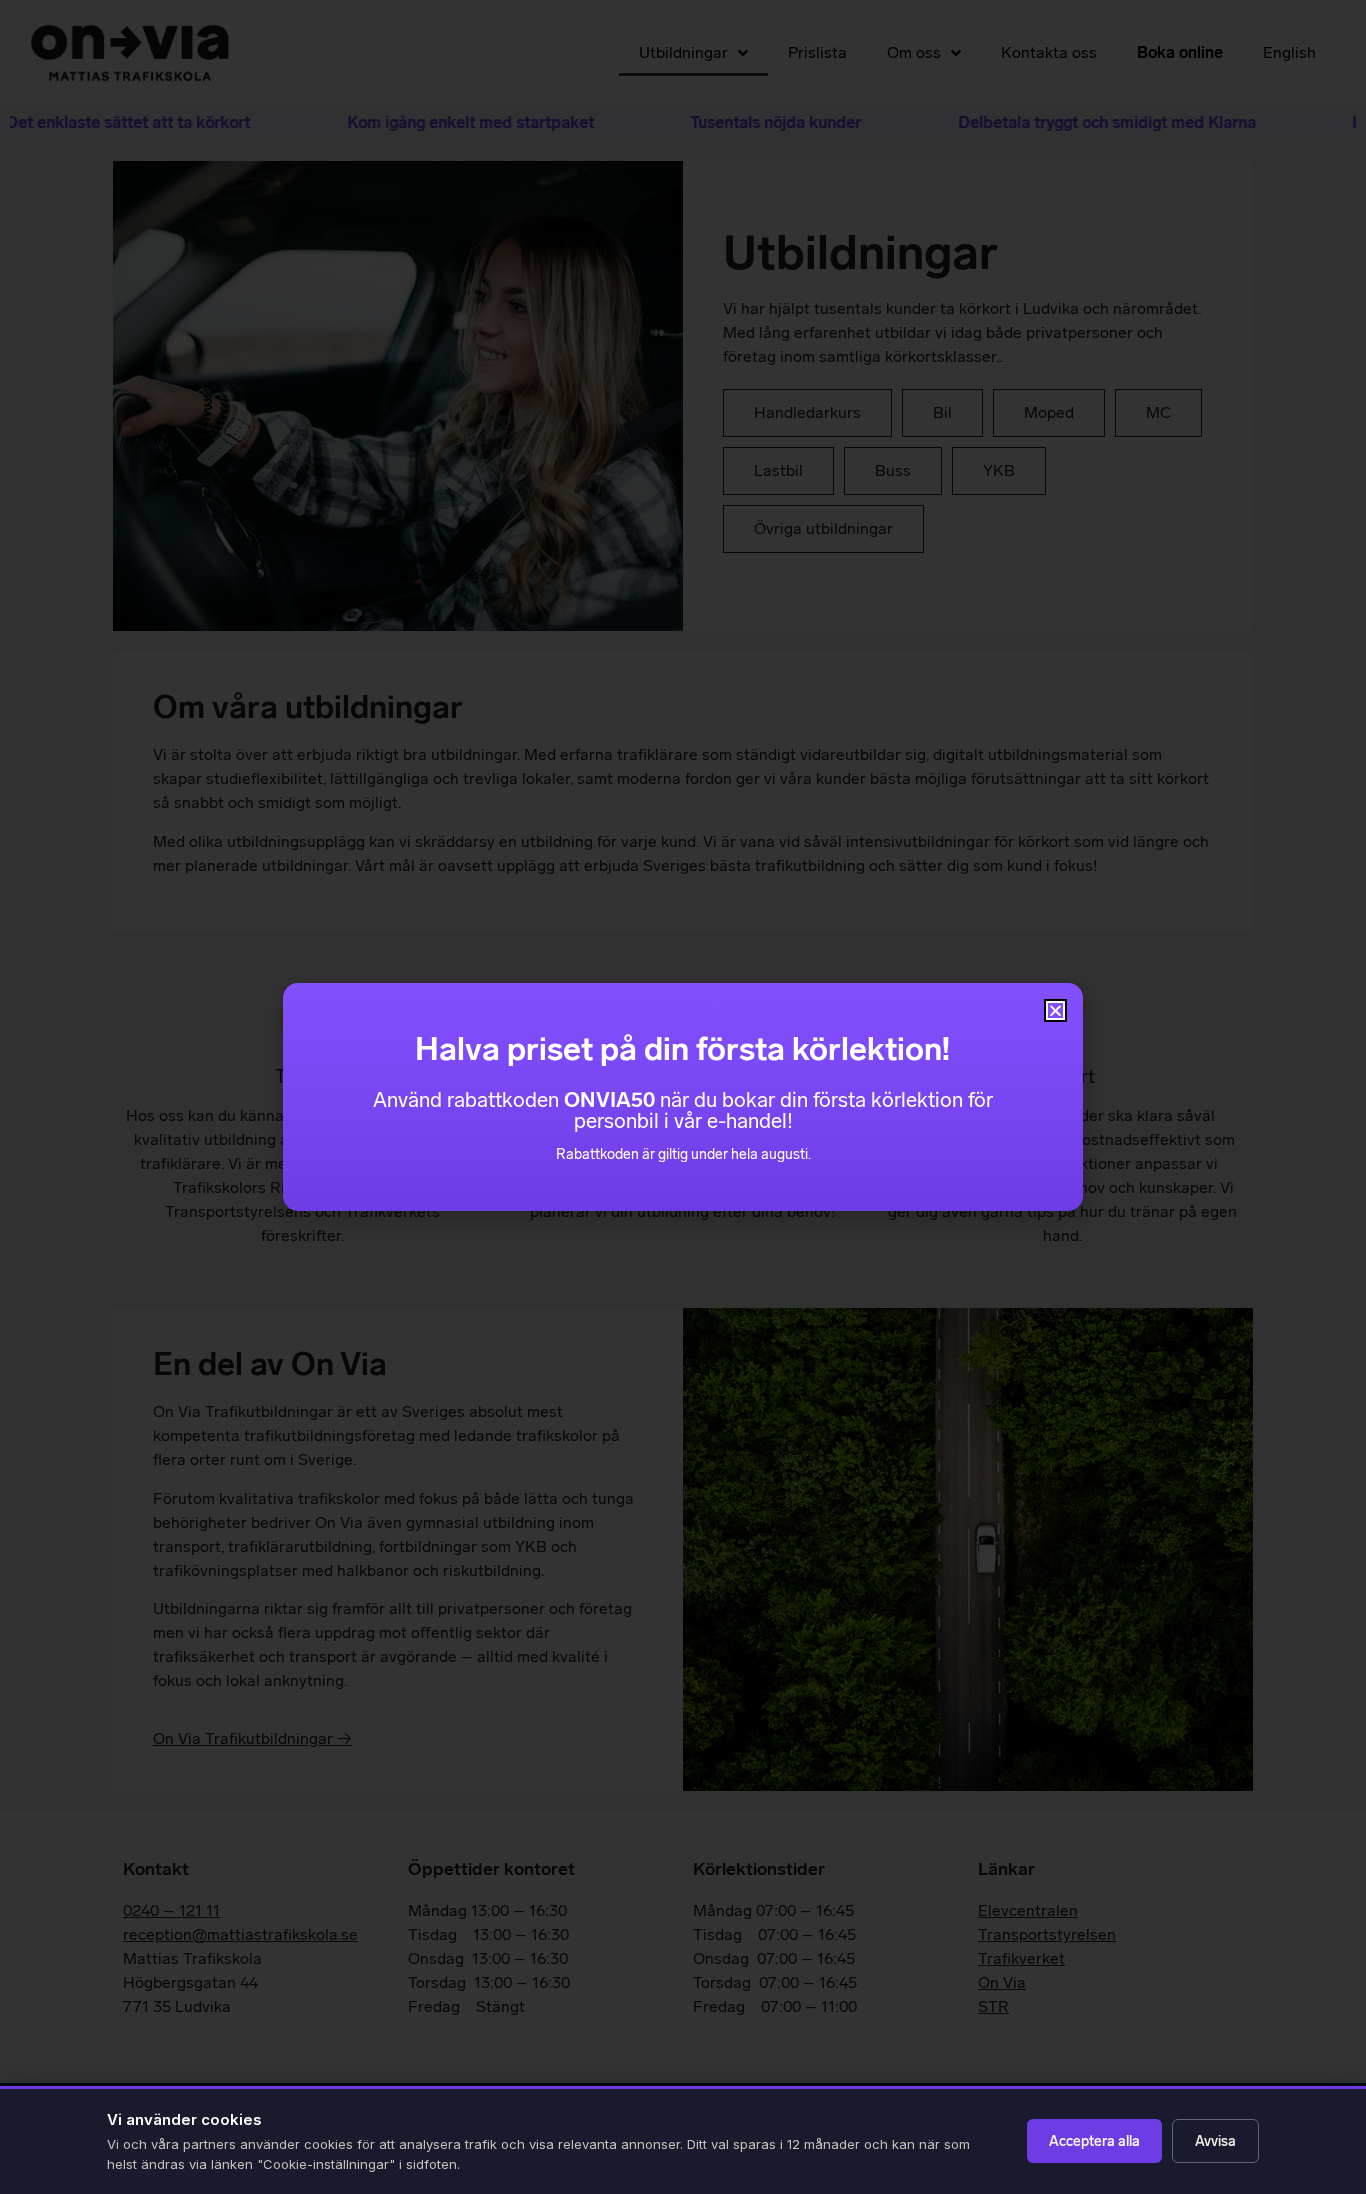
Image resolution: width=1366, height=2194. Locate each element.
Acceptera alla (1094, 2141)
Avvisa (1215, 2141)
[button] (1055, 1010)
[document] (683, 1097)
